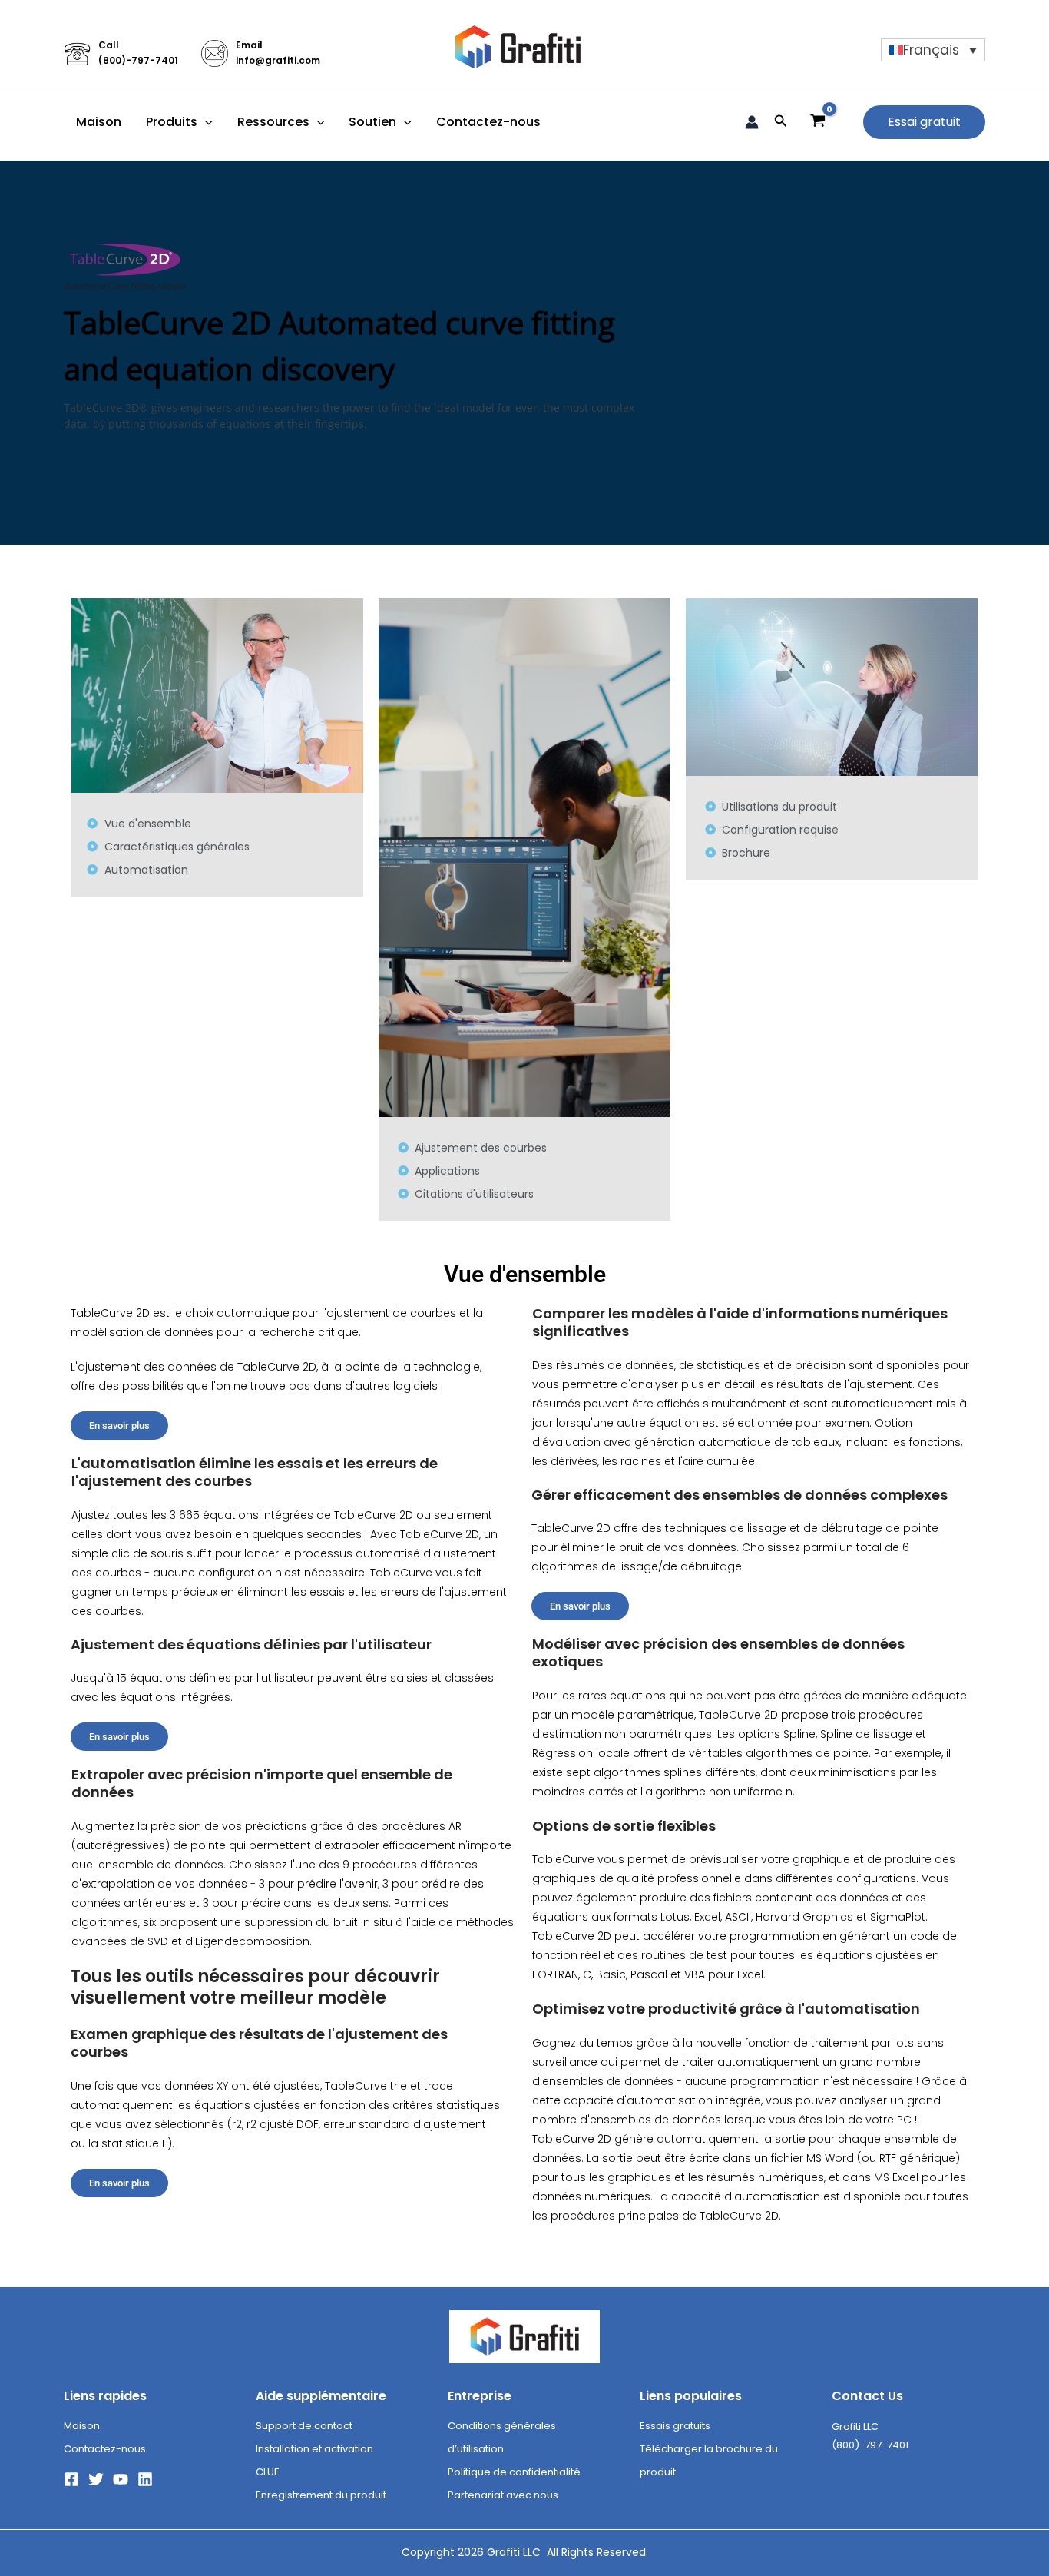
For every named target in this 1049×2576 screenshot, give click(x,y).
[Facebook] (71, 2479)
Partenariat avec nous (503, 2495)
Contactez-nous (488, 122)
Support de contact (304, 2426)
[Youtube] (121, 2479)
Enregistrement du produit (321, 2495)
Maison (99, 122)
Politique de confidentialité (514, 2472)
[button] (205, 122)
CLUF (267, 2472)
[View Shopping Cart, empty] (818, 122)
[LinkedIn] (145, 2479)
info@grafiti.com (278, 60)
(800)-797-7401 (138, 60)
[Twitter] (96, 2479)
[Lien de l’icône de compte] (752, 122)
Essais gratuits (675, 2426)
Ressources (273, 122)
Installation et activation (314, 2449)
